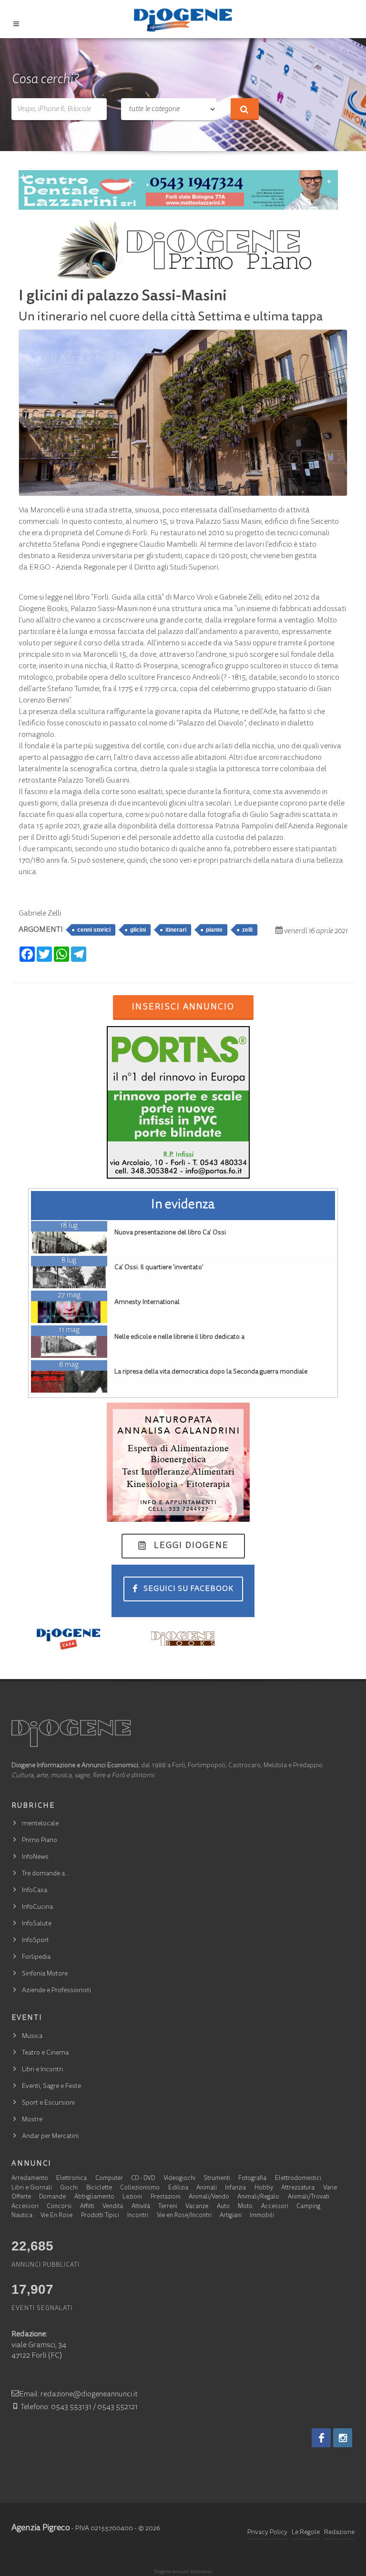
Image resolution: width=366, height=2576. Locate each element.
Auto (223, 2207)
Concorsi (59, 2207)
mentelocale (40, 1824)
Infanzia (235, 2188)
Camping (308, 2207)
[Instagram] (343, 2438)
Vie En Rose (56, 2216)
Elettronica (71, 2179)
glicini (138, 930)
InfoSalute (37, 1924)
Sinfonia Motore (45, 1974)
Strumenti (217, 2179)
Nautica (22, 2216)
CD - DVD (143, 2179)
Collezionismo (140, 2188)
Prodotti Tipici (100, 2216)
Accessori (25, 2207)
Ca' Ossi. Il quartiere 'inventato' (159, 1268)
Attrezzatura (298, 2188)
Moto (245, 2207)
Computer (109, 2179)
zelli (247, 930)
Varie (330, 2188)
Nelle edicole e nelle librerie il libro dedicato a (179, 1337)
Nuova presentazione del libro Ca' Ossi (170, 1233)
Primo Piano (40, 1841)
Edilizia (178, 2188)
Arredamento (30, 2179)
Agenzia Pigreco (41, 2528)
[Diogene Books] (183, 1638)
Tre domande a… (46, 1874)
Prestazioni (166, 2197)
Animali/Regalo (258, 2197)
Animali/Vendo (209, 2197)
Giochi (69, 2188)
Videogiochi (179, 2179)
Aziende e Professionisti (56, 1991)
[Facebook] (321, 2438)
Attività (141, 2207)
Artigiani (231, 2216)
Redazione (339, 2533)
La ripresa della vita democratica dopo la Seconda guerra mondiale (211, 1372)
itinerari (176, 930)
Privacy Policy (267, 2533)
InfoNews (35, 1857)
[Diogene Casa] (69, 1638)
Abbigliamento (94, 2197)
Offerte (21, 2197)
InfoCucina (37, 1907)
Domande (52, 2197)
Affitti (87, 2207)
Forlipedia (36, 1957)
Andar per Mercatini (50, 2137)
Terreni (168, 2207)
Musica (32, 2036)
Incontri (138, 2216)
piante (214, 930)
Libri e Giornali (32, 2188)
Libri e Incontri (42, 2070)
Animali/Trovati (309, 2197)
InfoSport (36, 1941)
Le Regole (306, 2533)
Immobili (262, 2216)
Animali (207, 2188)
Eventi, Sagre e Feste (51, 2087)
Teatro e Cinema (45, 2053)
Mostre (32, 2120)
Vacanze (197, 2207)
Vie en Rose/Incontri (184, 2216)
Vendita (113, 2207)
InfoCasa (35, 1891)
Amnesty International (147, 1303)
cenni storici (94, 930)
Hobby (264, 2188)
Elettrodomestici (298, 2179)
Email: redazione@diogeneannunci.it (78, 2394)
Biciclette (99, 2188)
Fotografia (252, 2179)
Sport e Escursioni (48, 2103)
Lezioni (132, 2197)
